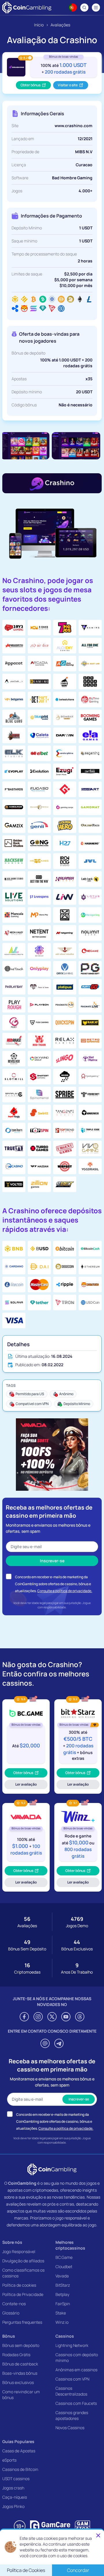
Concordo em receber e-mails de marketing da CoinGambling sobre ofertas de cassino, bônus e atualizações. (53, 1584)
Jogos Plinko (13, 2506)
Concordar (78, 2570)
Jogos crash (13, 2488)
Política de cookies (19, 2285)
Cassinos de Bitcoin (20, 2469)
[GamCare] (50, 2526)
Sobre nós (12, 2242)
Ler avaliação (30, 1785)
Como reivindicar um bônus (21, 2395)
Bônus (9, 2336)
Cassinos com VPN (72, 2379)
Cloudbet (64, 2267)
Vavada (62, 2276)
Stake (61, 2313)
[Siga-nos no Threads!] (80, 2017)
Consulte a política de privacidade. (65, 1591)
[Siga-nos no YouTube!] (66, 2017)
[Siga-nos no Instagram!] (38, 2017)
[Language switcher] (73, 8)
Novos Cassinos (70, 2428)
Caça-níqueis (15, 2497)
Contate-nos (14, 2304)
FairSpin (63, 2304)
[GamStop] (82, 2526)
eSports (9, 2460)
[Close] (98, 2535)
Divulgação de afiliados (23, 2261)
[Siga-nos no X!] (52, 2017)
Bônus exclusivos (18, 2382)
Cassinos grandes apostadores (72, 2415)
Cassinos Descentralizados (71, 2391)
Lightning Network (72, 2345)
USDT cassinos (16, 2479)
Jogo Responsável (19, 2251)
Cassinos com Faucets (76, 2403)
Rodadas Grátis (16, 2355)
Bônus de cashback (20, 2364)
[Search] (84, 8)
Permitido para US (30, 1394)
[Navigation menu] (96, 8)
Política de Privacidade (23, 2294)
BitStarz (63, 2285)
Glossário (11, 2313)
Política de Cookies (26, 2570)
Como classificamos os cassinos (23, 2273)
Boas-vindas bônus (20, 2373)
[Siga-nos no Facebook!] (24, 2017)
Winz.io (62, 2322)
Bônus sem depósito (21, 2345)
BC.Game (64, 2257)
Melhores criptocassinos (70, 2245)
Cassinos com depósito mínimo (77, 2357)
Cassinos (65, 2336)
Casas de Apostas (19, 2451)
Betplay (62, 2294)
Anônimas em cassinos (76, 2370)
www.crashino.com (74, 126)
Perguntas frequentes (22, 2322)
